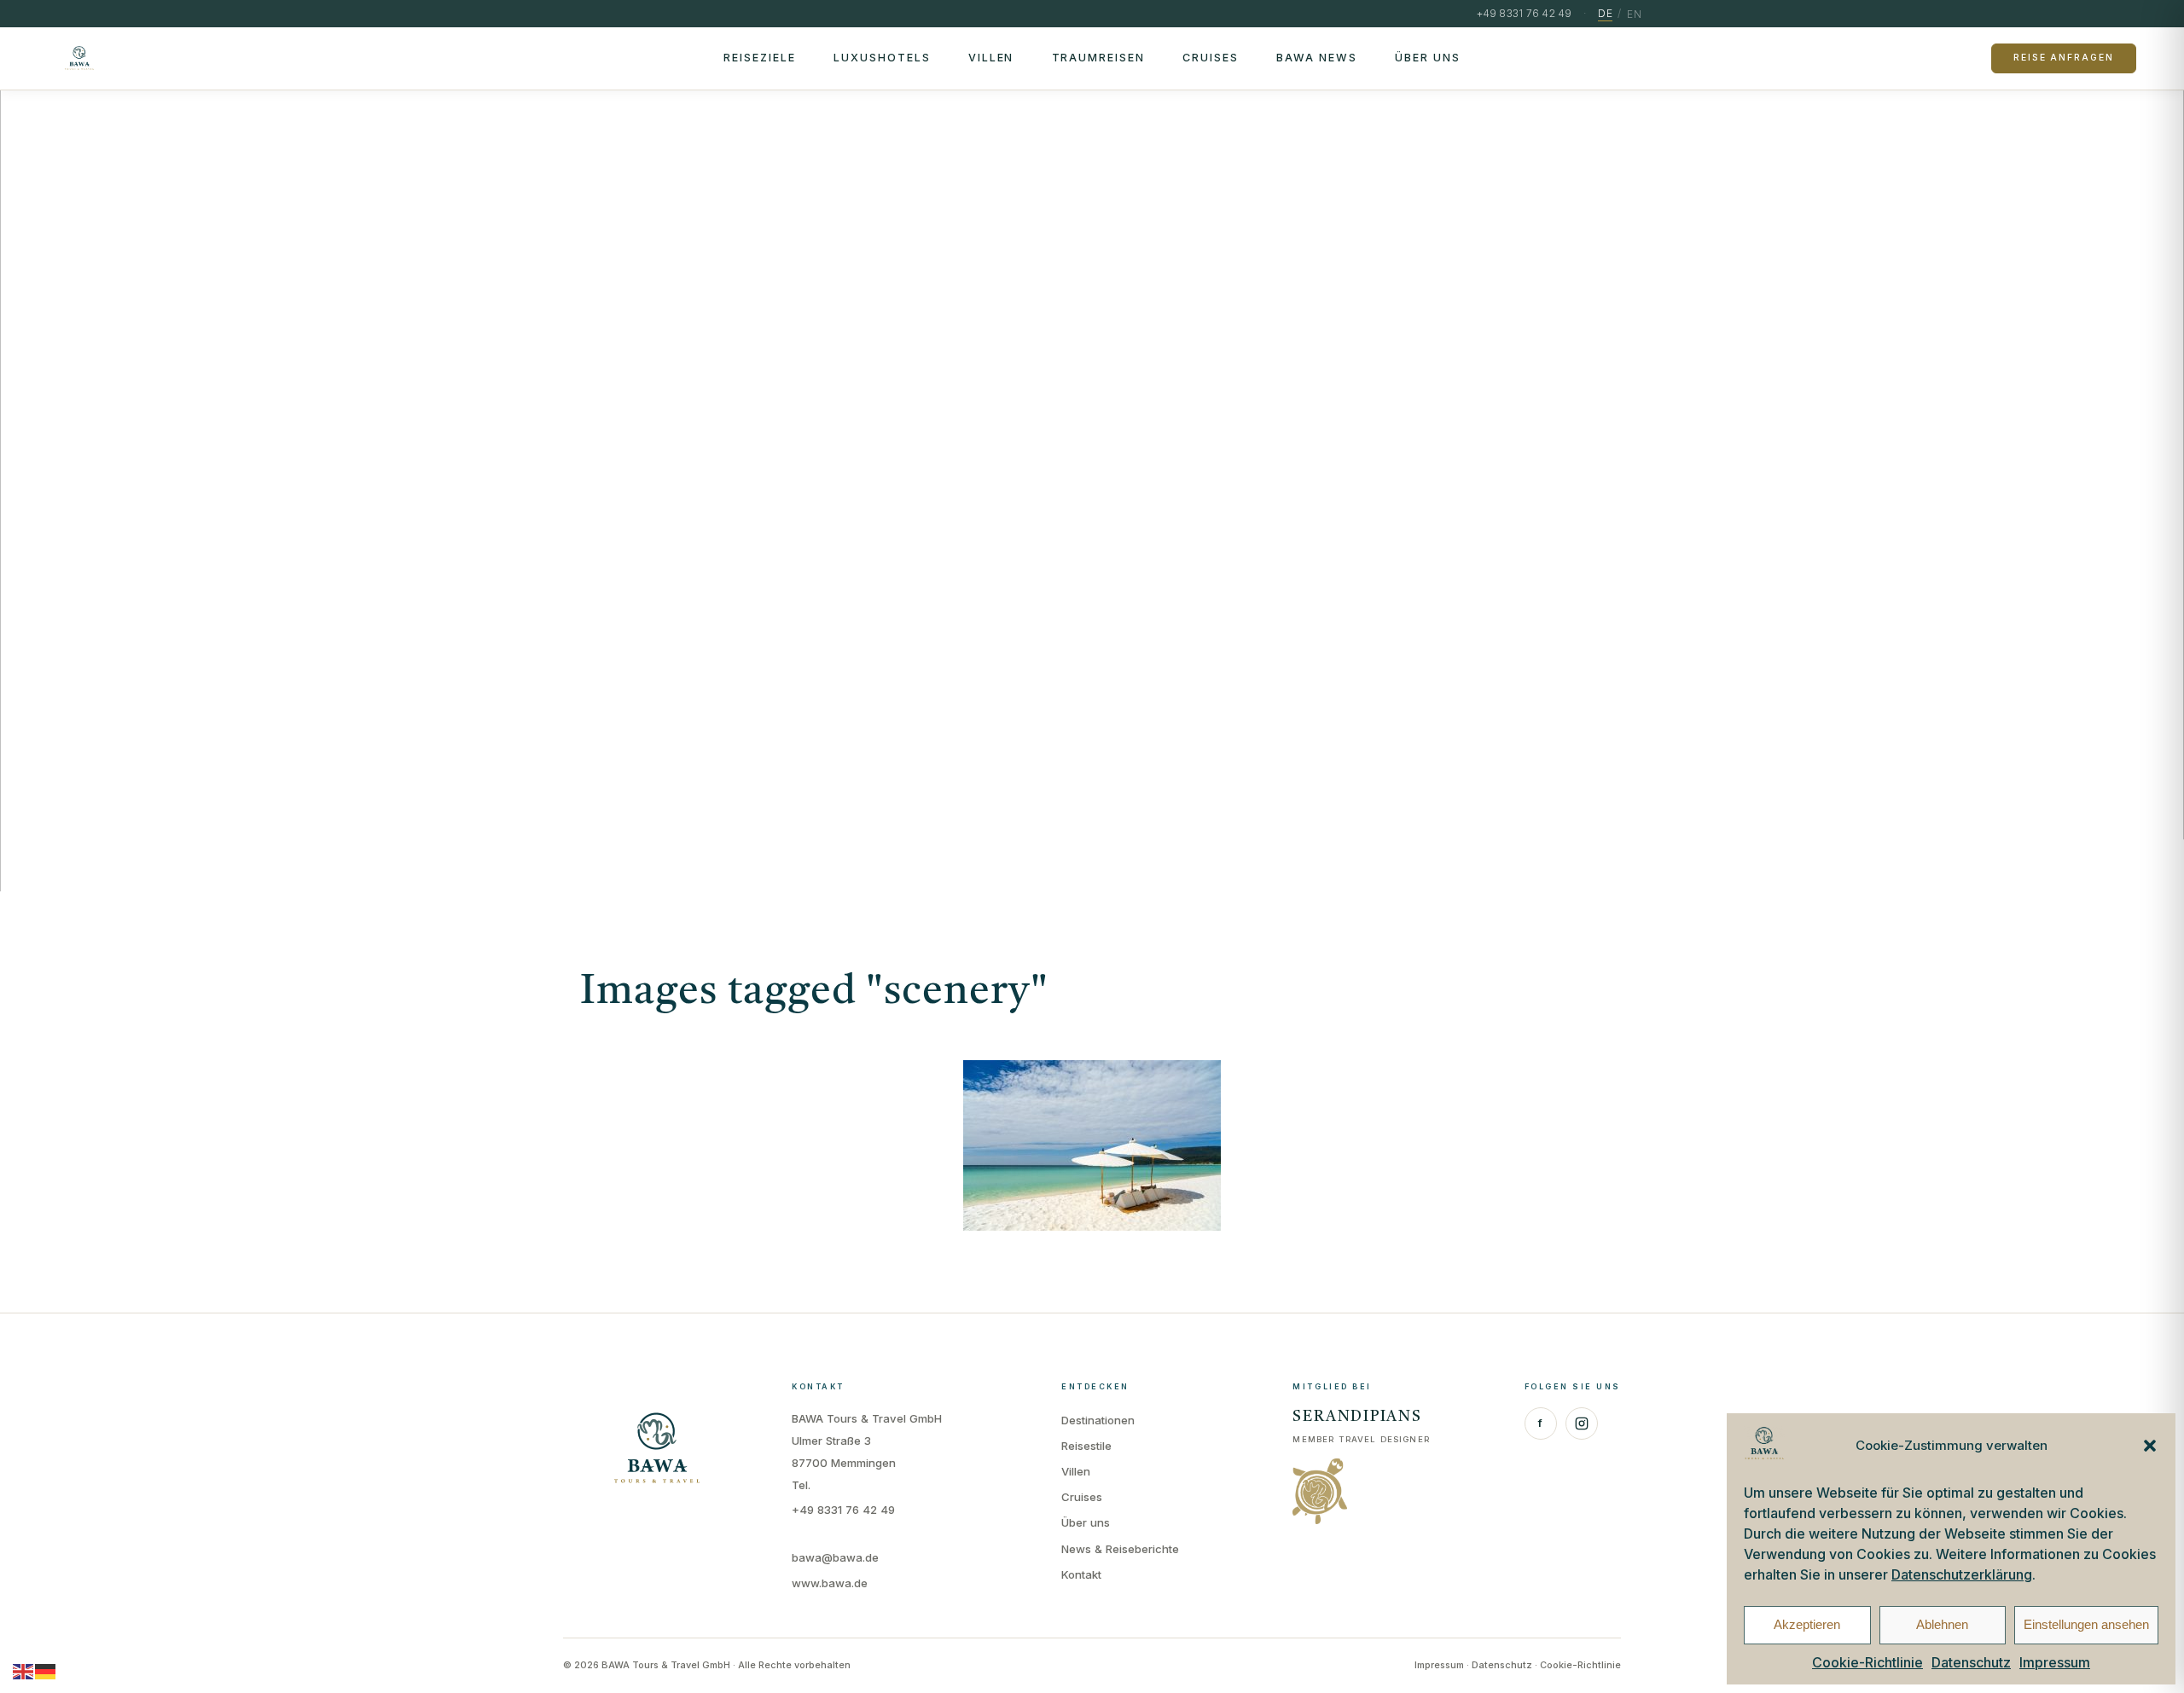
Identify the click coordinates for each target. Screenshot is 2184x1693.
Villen (991, 58)
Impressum (2055, 1662)
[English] (24, 1671)
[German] (46, 1671)
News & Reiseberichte (1120, 1549)
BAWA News (1317, 58)
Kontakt (1081, 1574)
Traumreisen (1099, 58)
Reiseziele (760, 58)
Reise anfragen (2063, 58)
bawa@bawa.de (835, 1557)
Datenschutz (1971, 1662)
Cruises (1211, 58)
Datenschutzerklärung (1962, 1574)
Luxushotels (882, 58)
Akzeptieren (1807, 1624)
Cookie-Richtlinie (1867, 1662)
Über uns (1428, 58)
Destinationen (1098, 1420)
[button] (2150, 1446)
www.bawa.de (830, 1583)
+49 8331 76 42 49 (843, 1510)
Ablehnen (1942, 1624)
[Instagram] (1582, 1423)
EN (1634, 14)
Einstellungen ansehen (2086, 1624)
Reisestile (1086, 1446)
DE (1605, 13)
